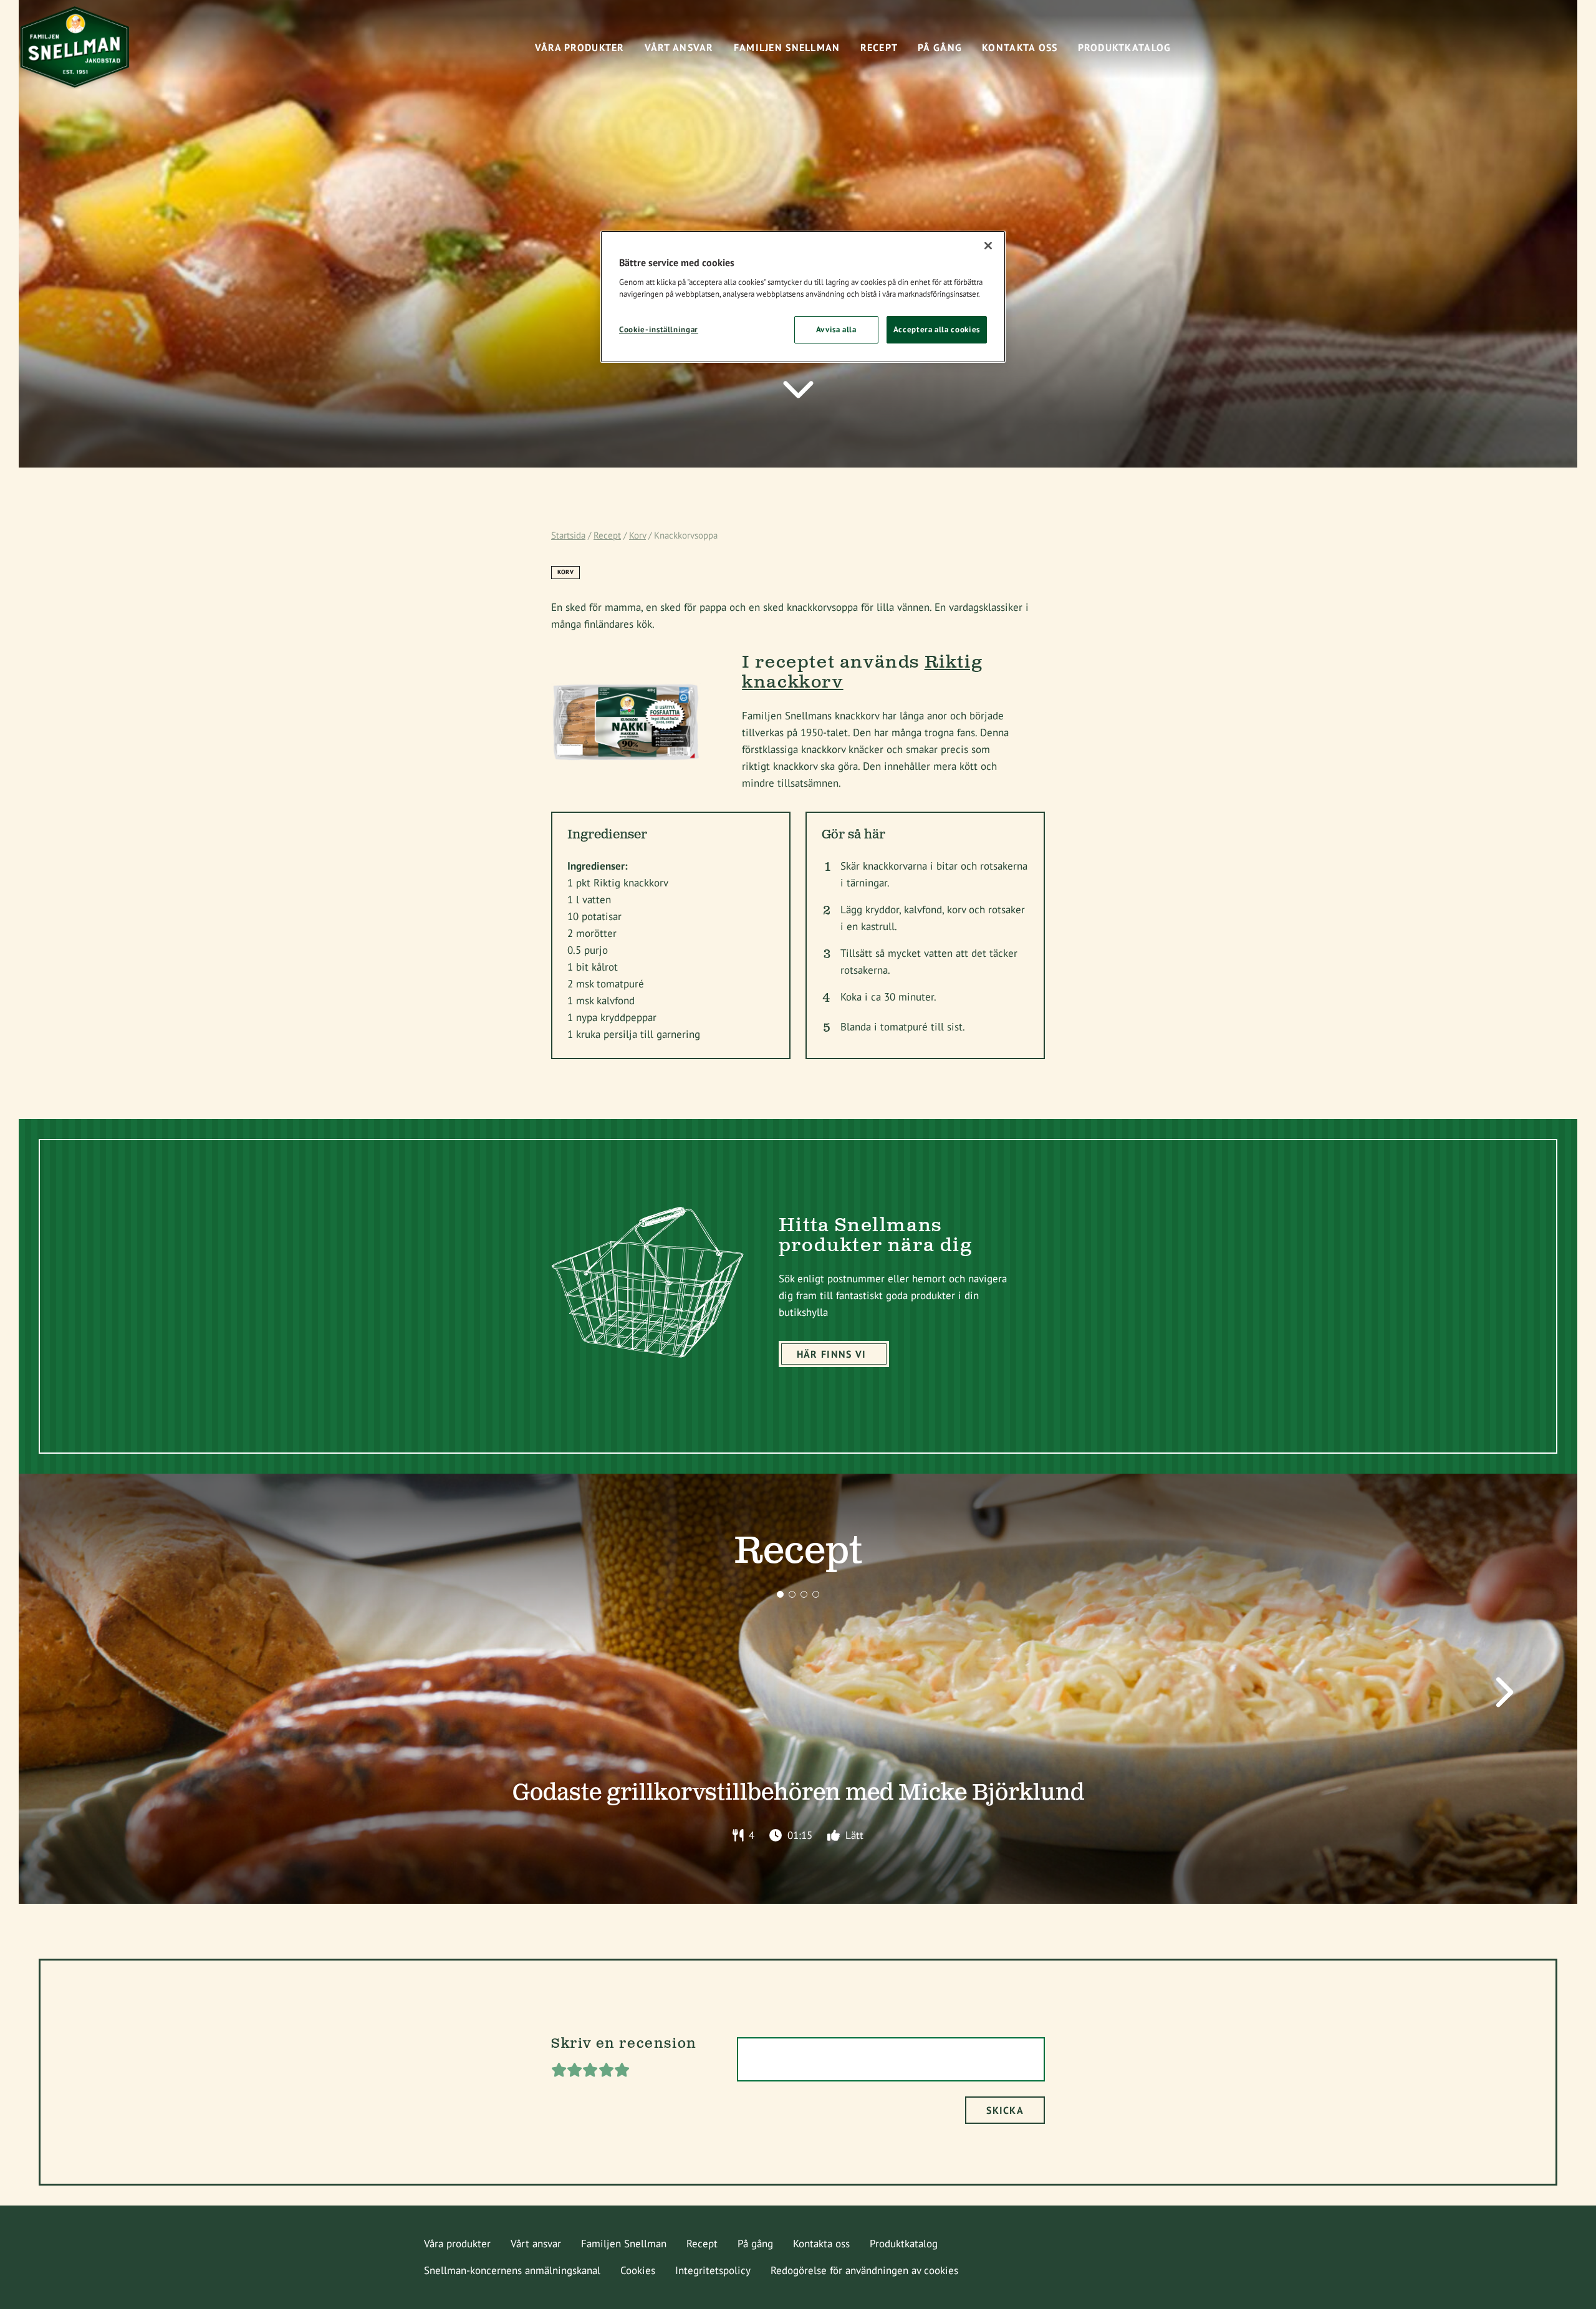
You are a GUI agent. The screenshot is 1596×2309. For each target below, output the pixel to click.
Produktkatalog (904, 2244)
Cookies (638, 2270)
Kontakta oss (821, 2244)
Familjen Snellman (624, 2244)
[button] (780, 1594)
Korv (637, 535)
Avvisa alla (836, 329)
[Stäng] (988, 246)
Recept (607, 535)
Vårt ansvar (536, 2244)
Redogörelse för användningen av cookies (864, 2270)
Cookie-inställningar (659, 329)
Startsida (568, 535)
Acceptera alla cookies (937, 329)
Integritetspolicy (713, 2270)
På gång (755, 2244)
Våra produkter (457, 2244)
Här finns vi (831, 1354)
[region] (803, 297)
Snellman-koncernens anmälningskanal (512, 2270)
